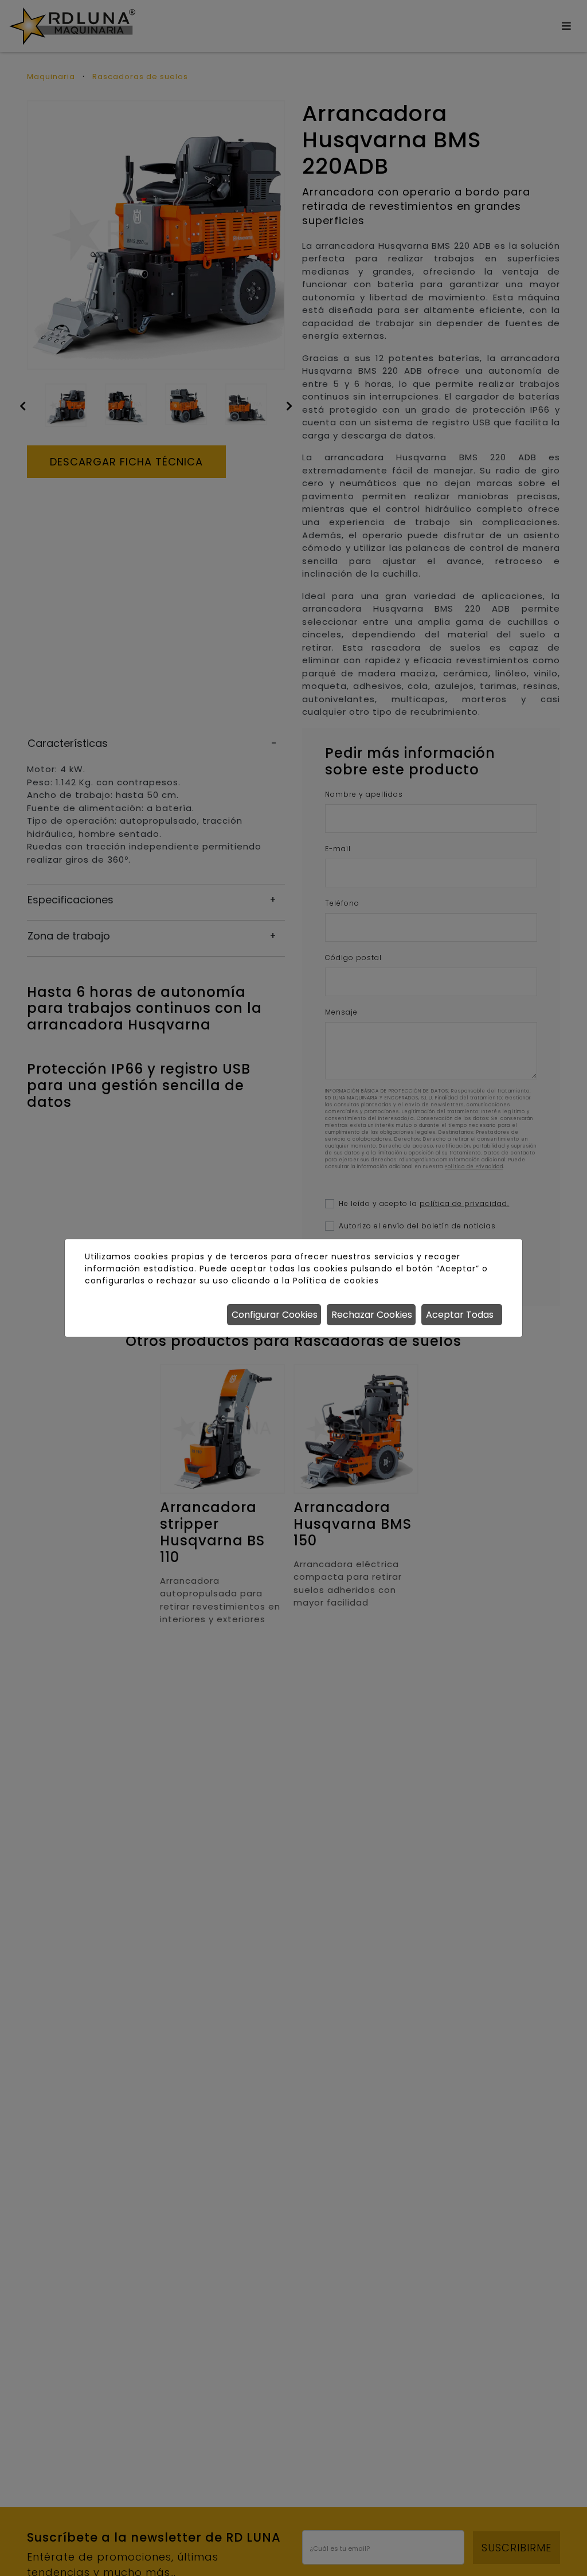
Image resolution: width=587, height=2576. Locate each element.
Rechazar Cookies (372, 1315)
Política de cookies (336, 1281)
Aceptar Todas (460, 1315)
